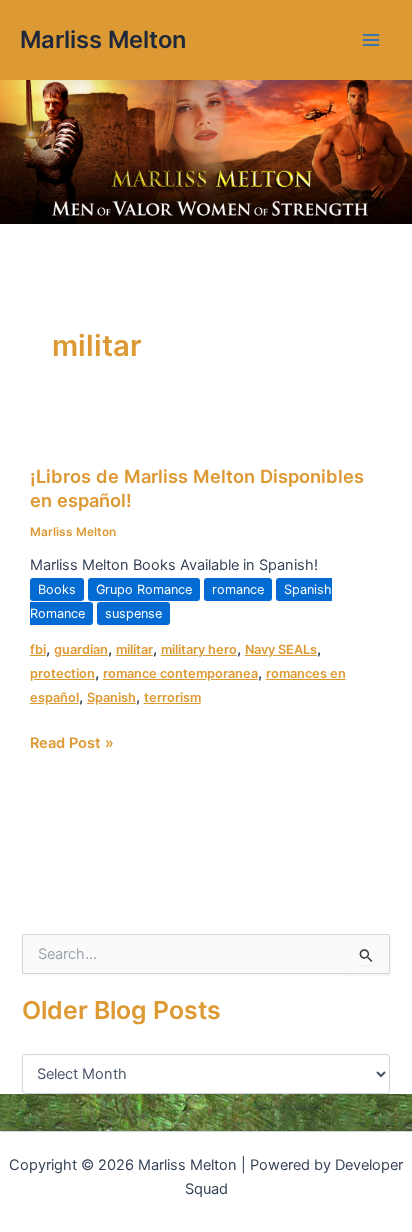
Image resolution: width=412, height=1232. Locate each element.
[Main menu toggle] (371, 40)
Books (57, 589)
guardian (81, 649)
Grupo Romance (144, 589)
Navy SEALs (281, 649)
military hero (199, 649)
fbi (38, 649)
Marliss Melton (103, 39)
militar (134, 649)
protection (62, 673)
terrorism (172, 697)
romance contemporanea (180, 673)
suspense (133, 613)
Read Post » (72, 741)
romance (238, 589)
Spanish (111, 697)
